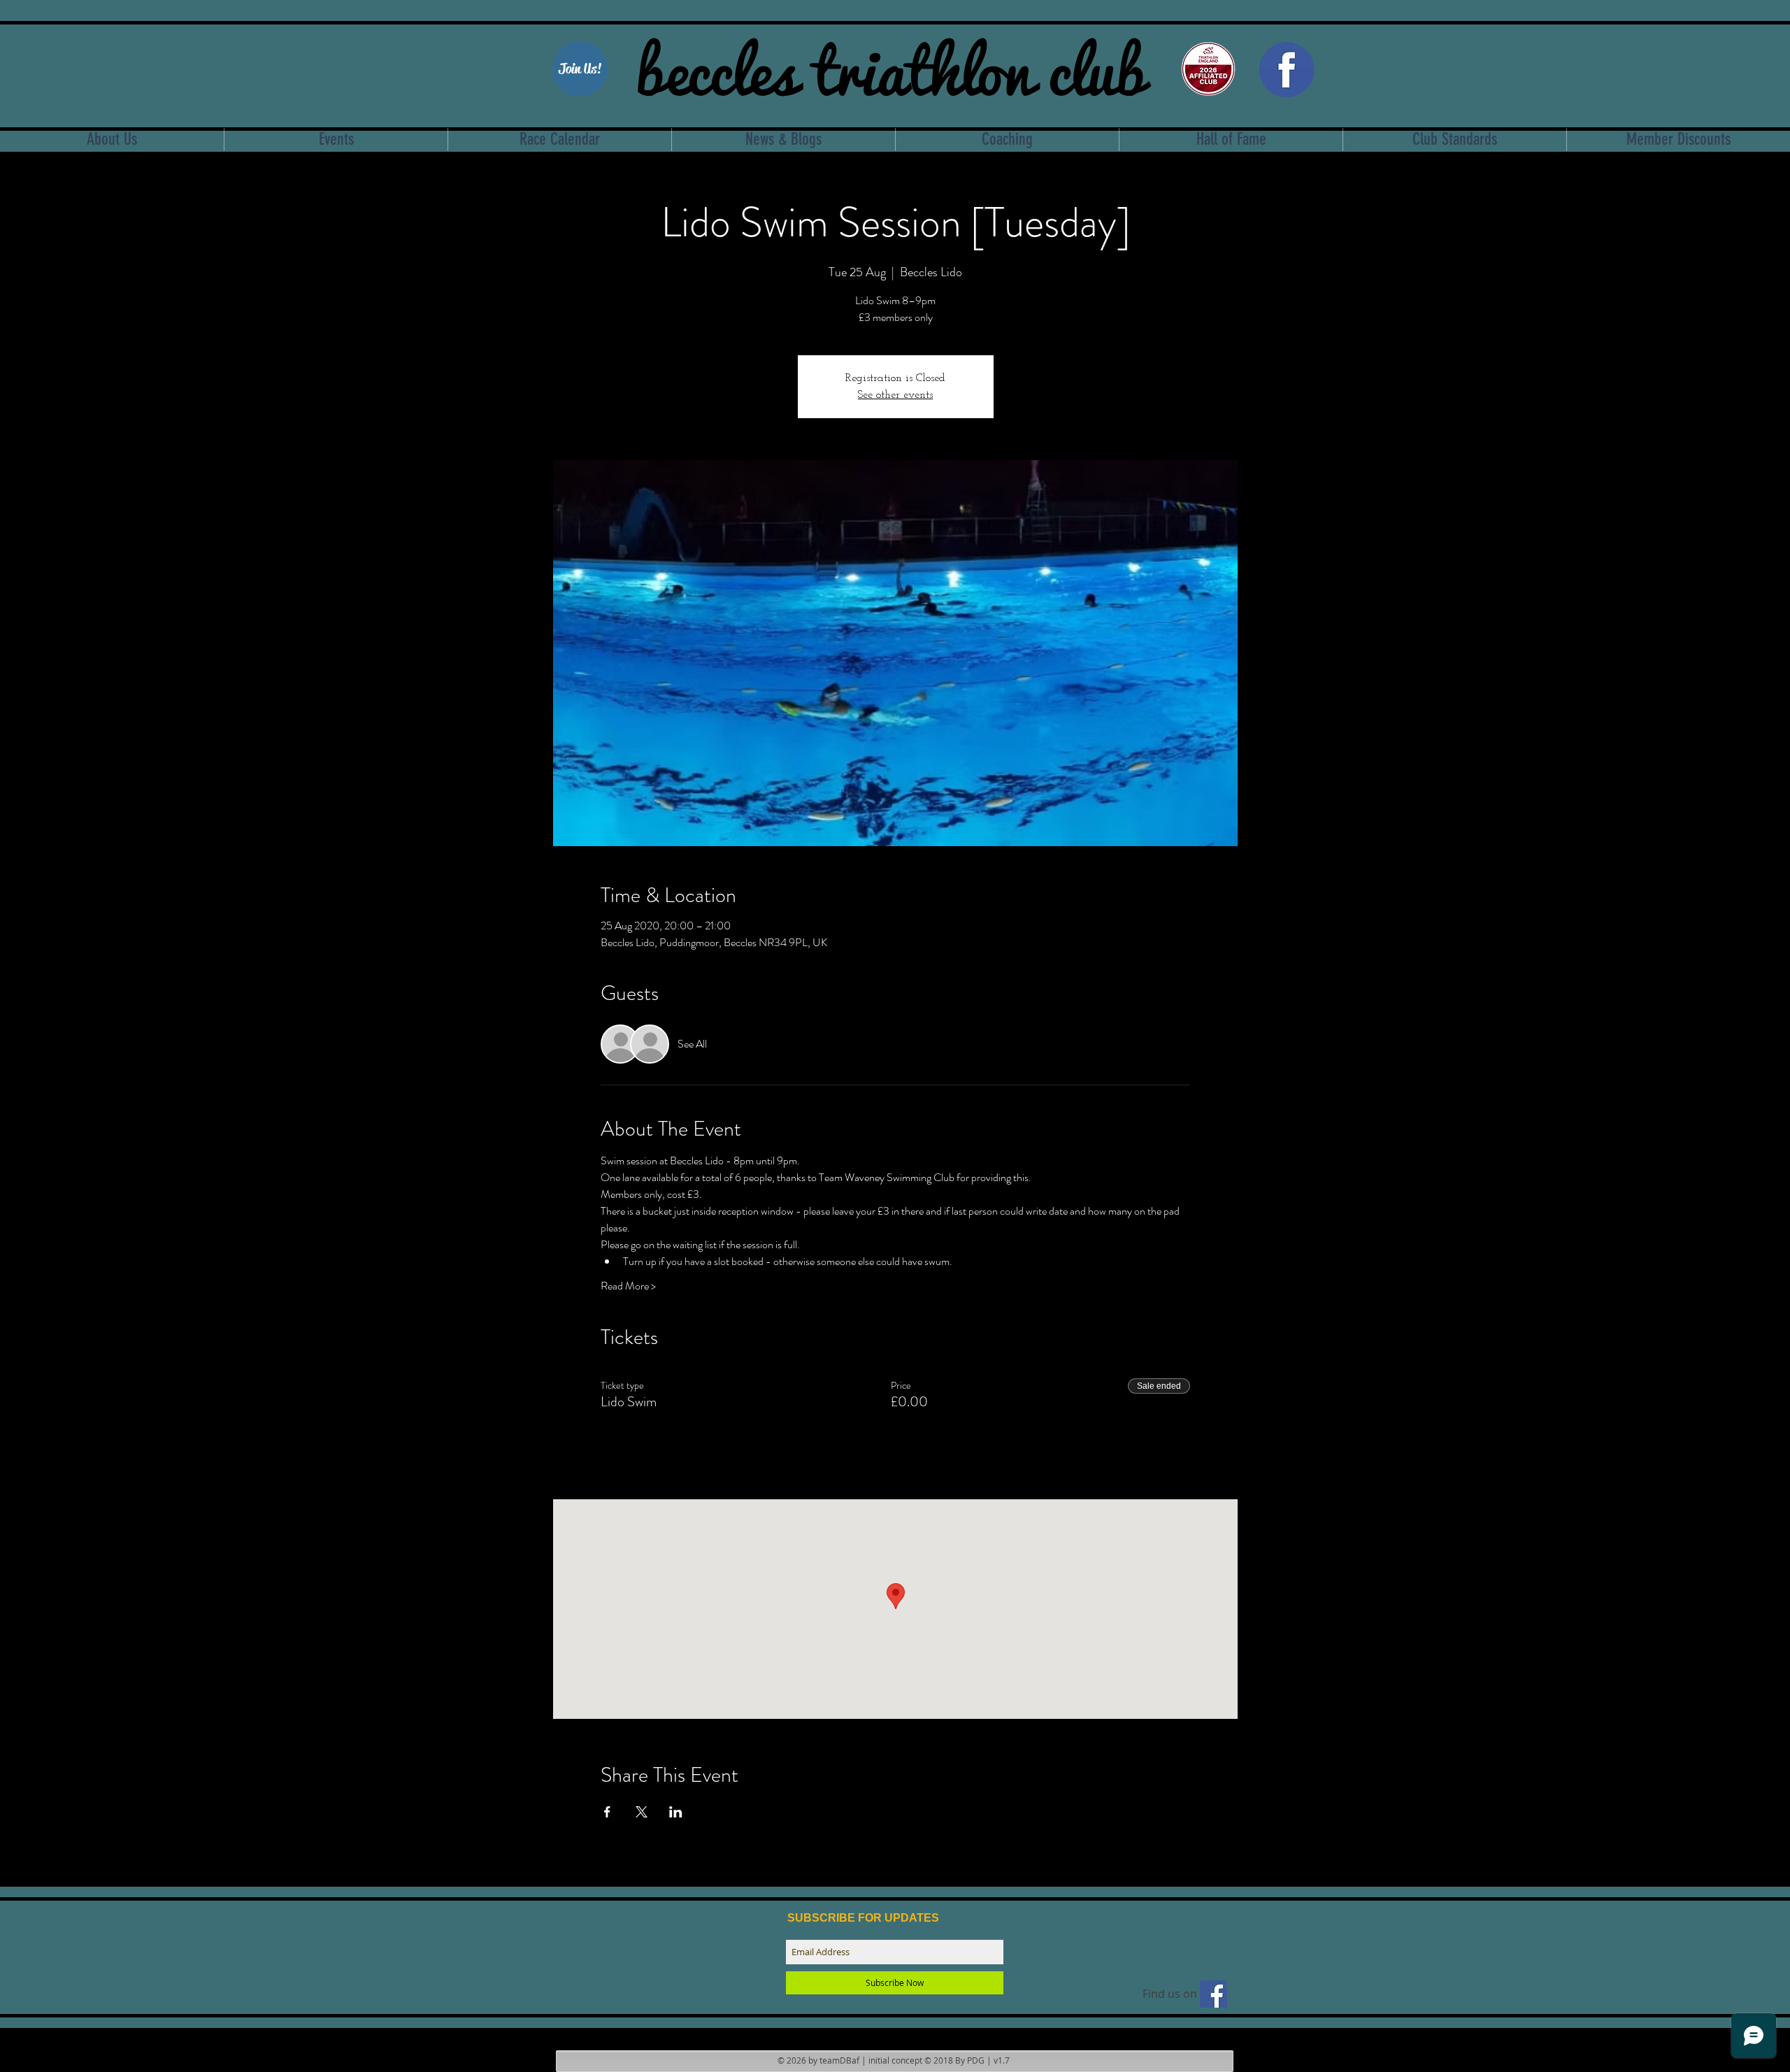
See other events (895, 395)
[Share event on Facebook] (607, 1812)
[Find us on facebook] (1213, 1994)
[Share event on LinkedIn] (676, 1812)
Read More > (628, 1286)
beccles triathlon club (890, 66)
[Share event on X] (642, 1812)
